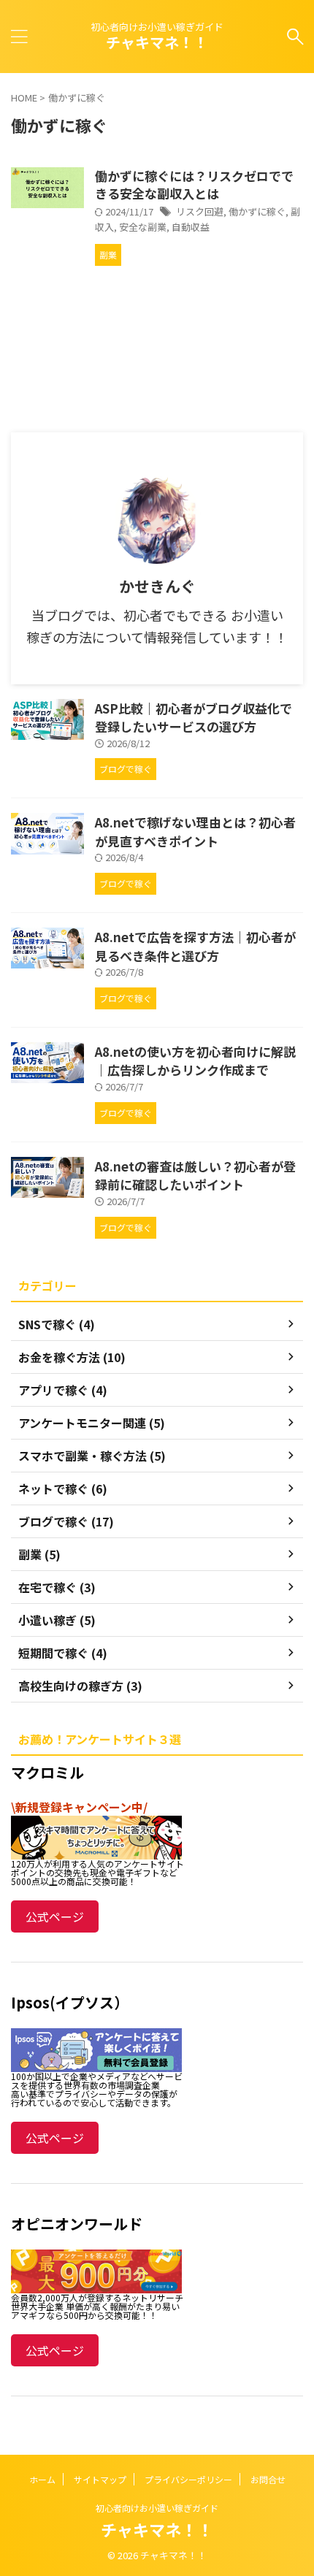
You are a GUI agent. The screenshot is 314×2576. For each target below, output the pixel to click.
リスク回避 (200, 211)
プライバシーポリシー (188, 2479)
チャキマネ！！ (157, 42)
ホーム (42, 2479)
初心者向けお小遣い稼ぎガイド (157, 2508)
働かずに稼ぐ (257, 211)
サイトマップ (100, 2479)
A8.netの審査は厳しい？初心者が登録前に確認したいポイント (195, 1176)
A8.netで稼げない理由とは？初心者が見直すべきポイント (195, 832)
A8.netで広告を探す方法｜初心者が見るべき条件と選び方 (195, 946)
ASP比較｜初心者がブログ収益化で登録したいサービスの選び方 (194, 718)
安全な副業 (143, 227)
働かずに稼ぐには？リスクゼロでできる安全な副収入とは (194, 184)
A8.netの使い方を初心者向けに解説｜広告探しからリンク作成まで (195, 1061)
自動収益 (191, 227)
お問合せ (268, 2479)
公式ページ (55, 1916)
